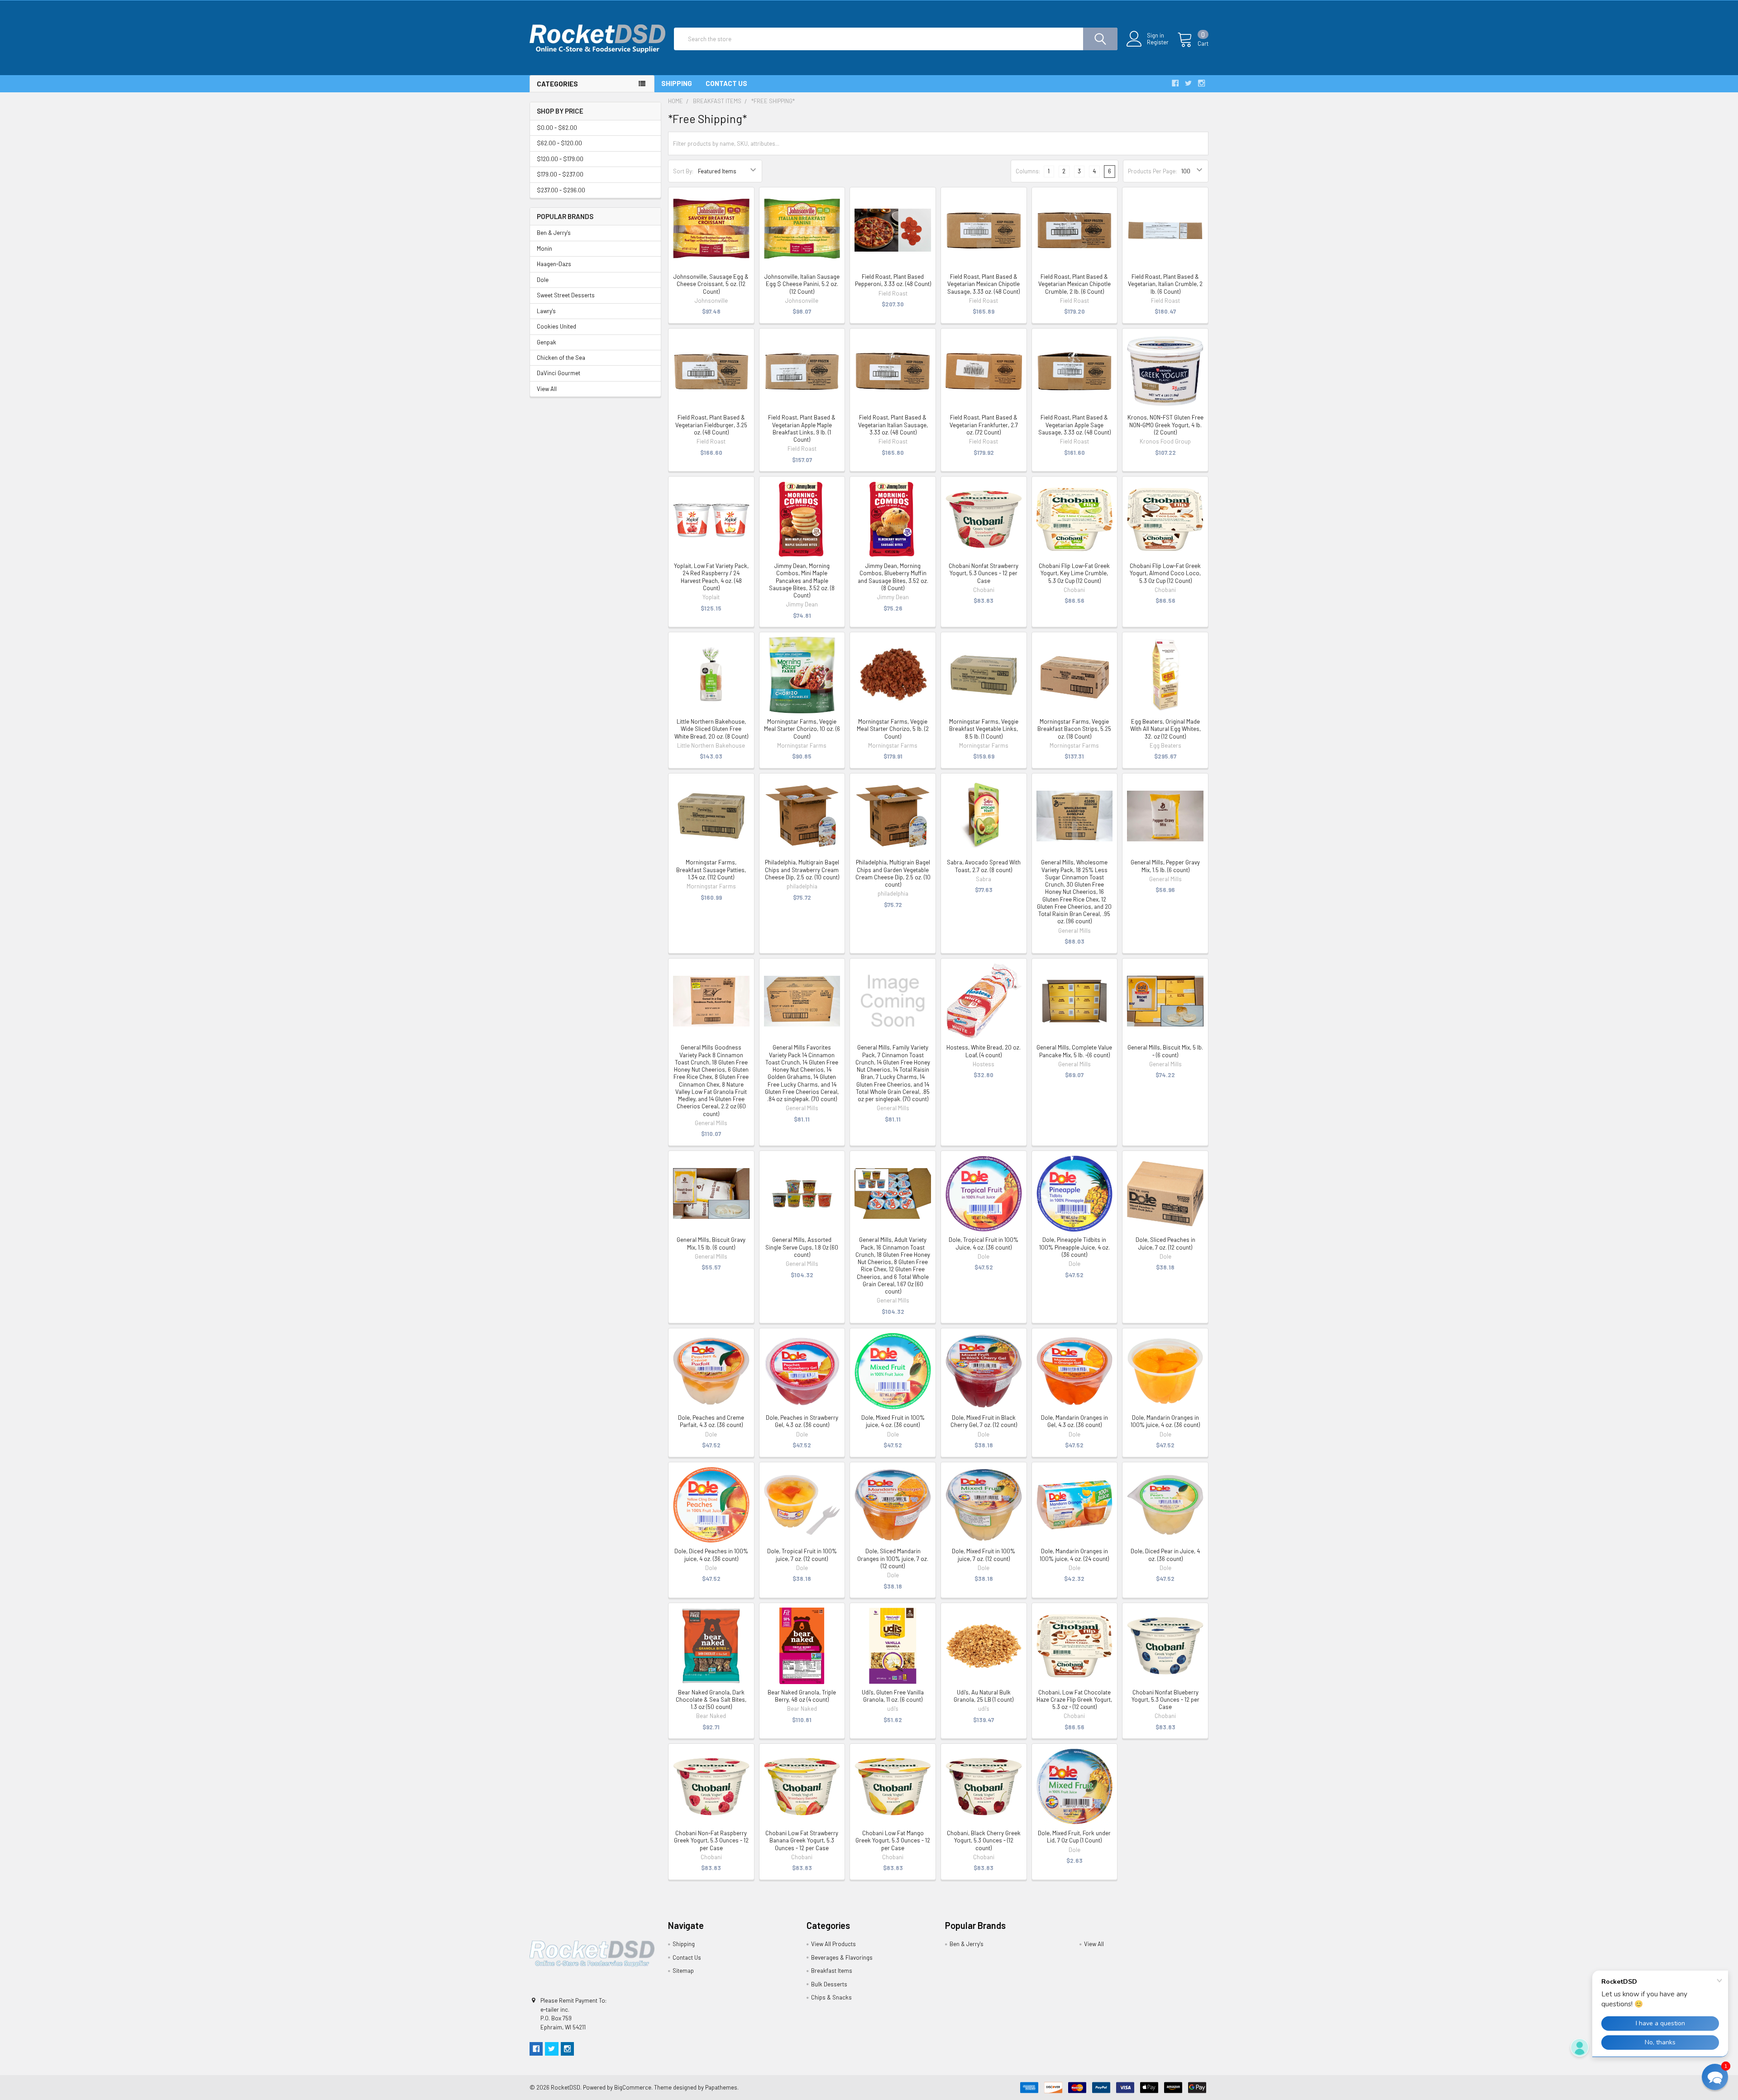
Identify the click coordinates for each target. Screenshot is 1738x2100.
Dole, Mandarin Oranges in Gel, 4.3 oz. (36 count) (1074, 1421)
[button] (1715, 2077)
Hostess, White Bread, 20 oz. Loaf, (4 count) (984, 1051)
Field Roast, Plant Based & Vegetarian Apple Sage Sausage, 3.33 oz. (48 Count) (1074, 425)
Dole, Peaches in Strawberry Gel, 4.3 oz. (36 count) (802, 1421)
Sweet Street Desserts (566, 295)
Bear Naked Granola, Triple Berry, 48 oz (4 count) (802, 1696)
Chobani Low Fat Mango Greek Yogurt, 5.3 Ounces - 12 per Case (893, 1840)
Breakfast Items (832, 1971)
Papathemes (721, 2087)
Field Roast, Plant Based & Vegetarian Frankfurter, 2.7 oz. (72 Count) (984, 425)
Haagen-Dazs (554, 264)
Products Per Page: (1152, 171)
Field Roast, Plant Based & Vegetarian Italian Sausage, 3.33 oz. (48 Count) (893, 425)
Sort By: (683, 171)
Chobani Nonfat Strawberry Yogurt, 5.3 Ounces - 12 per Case (984, 573)
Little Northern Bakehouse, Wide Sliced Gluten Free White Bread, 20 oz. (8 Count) (711, 729)
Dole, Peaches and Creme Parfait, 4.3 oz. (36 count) (711, 1421)
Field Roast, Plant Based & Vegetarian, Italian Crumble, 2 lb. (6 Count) (1165, 284)
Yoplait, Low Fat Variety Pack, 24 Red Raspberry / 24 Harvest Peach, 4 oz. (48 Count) (711, 577)
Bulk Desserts (829, 1984)
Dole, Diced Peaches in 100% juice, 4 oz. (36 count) (711, 1555)
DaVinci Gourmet (559, 373)
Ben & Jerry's (554, 233)
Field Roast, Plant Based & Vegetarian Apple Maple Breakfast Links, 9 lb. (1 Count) (802, 428)
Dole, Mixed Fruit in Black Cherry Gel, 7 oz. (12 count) (984, 1421)
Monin (544, 248)
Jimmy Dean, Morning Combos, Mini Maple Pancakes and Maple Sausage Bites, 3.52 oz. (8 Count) (802, 580)
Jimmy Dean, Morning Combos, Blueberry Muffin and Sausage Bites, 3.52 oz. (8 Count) (893, 577)
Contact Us (726, 83)
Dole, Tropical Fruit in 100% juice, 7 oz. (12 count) (802, 1555)
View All (547, 389)
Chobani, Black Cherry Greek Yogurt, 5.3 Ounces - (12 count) (984, 1840)
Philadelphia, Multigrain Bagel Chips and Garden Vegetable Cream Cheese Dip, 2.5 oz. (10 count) (893, 873)
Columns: (1028, 171)
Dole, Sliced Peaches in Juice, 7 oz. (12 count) (1165, 1243)
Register (1158, 42)
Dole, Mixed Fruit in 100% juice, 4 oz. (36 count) (893, 1421)
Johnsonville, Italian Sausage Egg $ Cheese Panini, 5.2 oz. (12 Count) (802, 284)
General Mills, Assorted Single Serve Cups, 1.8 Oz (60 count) (802, 1247)
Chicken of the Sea (561, 358)
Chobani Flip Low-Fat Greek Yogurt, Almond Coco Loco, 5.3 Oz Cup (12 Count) (1165, 573)
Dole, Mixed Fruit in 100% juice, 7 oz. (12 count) (984, 1555)
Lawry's (546, 311)
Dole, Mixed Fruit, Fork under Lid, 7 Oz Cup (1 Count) (1074, 1837)
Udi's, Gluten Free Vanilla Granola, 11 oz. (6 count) (893, 1696)
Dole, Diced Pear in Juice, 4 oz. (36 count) (1165, 1555)
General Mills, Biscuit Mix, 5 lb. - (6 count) (1165, 1051)
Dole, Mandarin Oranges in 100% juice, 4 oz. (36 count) (1165, 1421)
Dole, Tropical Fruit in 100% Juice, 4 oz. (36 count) (984, 1243)
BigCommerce (633, 2087)
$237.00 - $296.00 (561, 190)
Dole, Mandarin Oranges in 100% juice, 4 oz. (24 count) (1074, 1555)
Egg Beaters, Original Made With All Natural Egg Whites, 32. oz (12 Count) (1165, 729)
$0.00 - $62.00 (557, 128)
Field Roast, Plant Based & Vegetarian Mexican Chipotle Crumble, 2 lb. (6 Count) (1074, 284)
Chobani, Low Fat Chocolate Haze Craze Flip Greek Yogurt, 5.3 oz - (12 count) (1074, 1700)
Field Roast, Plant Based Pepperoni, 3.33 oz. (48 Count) (893, 280)
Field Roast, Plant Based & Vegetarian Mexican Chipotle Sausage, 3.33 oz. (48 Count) (984, 284)
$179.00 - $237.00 (560, 174)
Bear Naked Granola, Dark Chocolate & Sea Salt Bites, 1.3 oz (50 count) (711, 1700)
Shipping (677, 83)
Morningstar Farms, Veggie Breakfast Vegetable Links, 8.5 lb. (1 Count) (984, 729)
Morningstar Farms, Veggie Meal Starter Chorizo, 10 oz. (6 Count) (802, 729)
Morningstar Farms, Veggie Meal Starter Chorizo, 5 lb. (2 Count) (893, 729)
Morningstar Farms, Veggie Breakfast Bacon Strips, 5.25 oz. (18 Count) (1074, 729)
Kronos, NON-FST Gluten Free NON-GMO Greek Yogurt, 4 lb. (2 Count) (1165, 425)
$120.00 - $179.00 (560, 159)
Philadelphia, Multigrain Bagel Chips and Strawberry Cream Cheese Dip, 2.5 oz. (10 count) (802, 870)
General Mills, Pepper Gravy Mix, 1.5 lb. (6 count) (1165, 866)
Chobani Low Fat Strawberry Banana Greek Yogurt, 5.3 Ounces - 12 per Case (802, 1840)
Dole (543, 280)
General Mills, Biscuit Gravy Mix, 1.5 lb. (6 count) (711, 1243)
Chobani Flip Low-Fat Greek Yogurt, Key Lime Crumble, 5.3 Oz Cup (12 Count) (1074, 573)
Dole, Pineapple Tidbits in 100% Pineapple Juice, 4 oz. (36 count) (1074, 1247)
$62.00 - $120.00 (559, 143)
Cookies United (556, 326)
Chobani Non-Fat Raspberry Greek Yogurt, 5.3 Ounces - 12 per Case (711, 1840)
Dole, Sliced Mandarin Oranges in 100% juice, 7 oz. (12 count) (893, 1558)
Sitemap (683, 1971)
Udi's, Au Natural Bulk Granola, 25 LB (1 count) (984, 1696)
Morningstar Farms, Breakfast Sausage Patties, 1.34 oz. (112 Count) (711, 870)
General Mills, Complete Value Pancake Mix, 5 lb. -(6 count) (1074, 1051)
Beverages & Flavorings (842, 1957)
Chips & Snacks (831, 1997)
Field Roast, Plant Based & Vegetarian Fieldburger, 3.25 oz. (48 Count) (711, 425)
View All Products (833, 1944)
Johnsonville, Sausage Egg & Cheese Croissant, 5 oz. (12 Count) (711, 284)
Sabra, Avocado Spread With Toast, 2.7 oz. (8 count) (984, 866)
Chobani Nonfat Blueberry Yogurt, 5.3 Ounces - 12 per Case (1165, 1700)
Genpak (547, 342)
